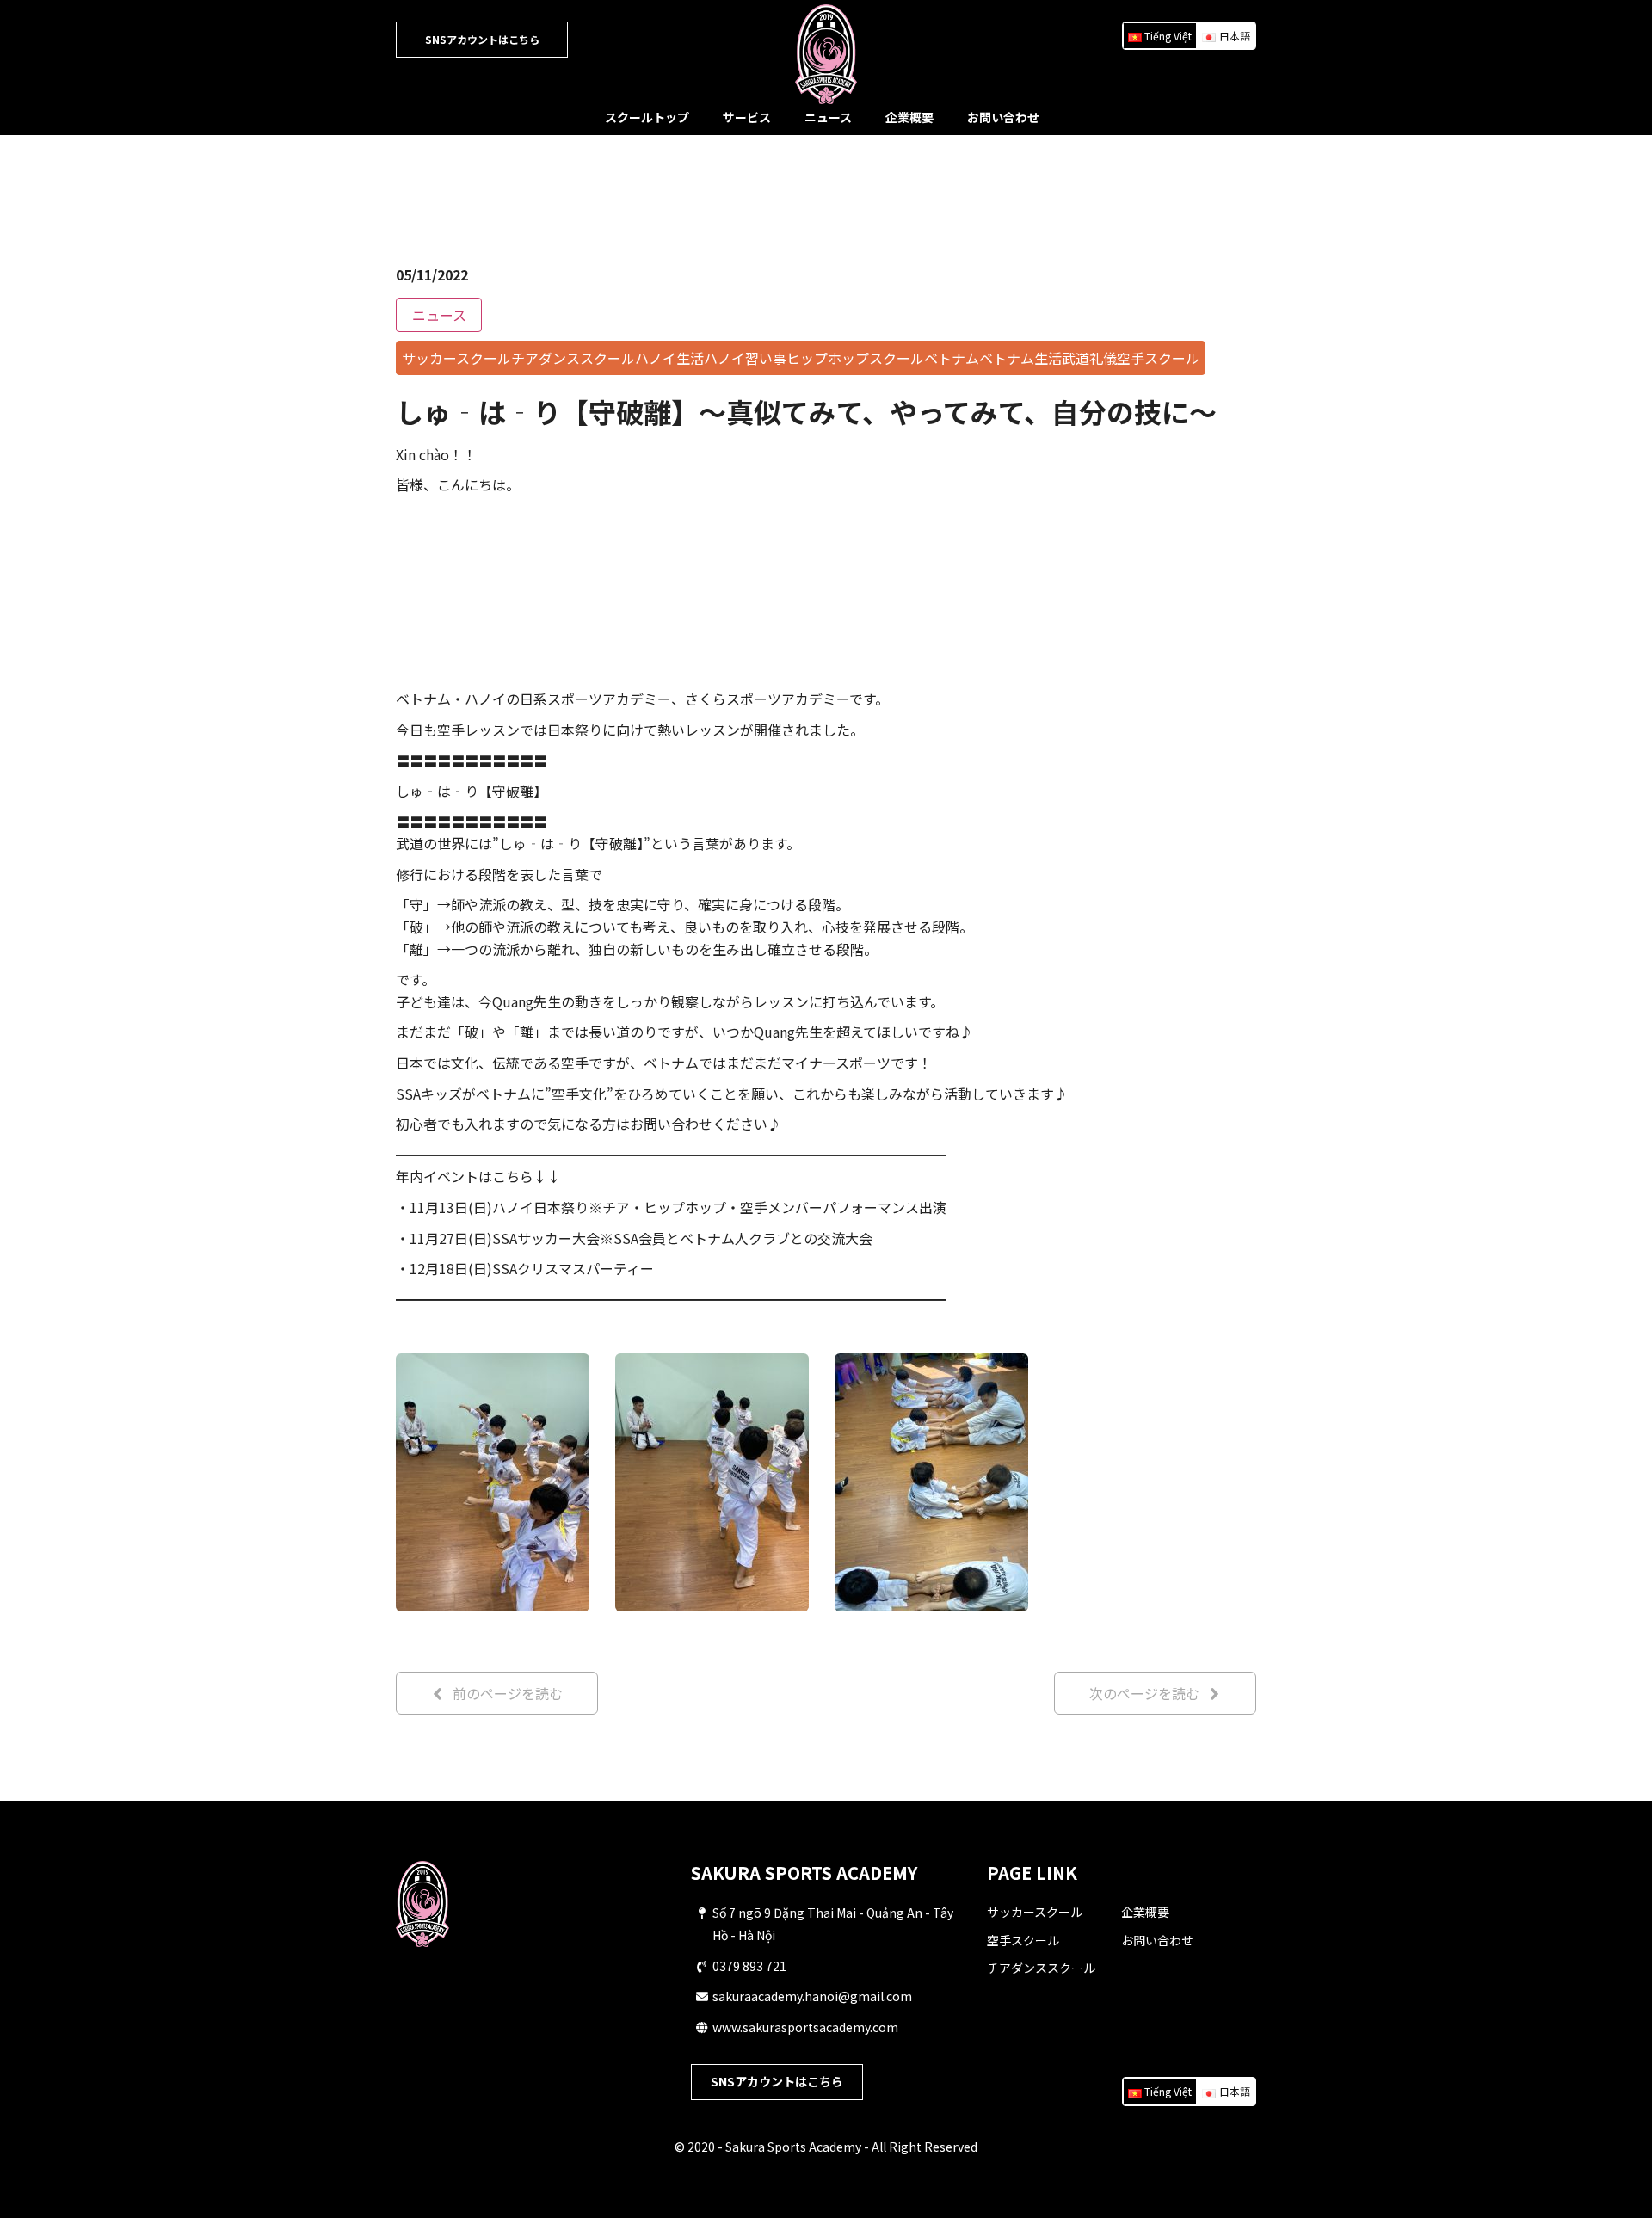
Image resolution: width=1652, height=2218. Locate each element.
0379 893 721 (749, 1966)
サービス (747, 117)
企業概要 (909, 117)
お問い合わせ (1003, 117)
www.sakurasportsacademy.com (805, 2027)
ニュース (828, 117)
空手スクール (1023, 1940)
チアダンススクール (1041, 1968)
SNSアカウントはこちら (482, 39)
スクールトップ (647, 117)
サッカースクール (1035, 1912)
